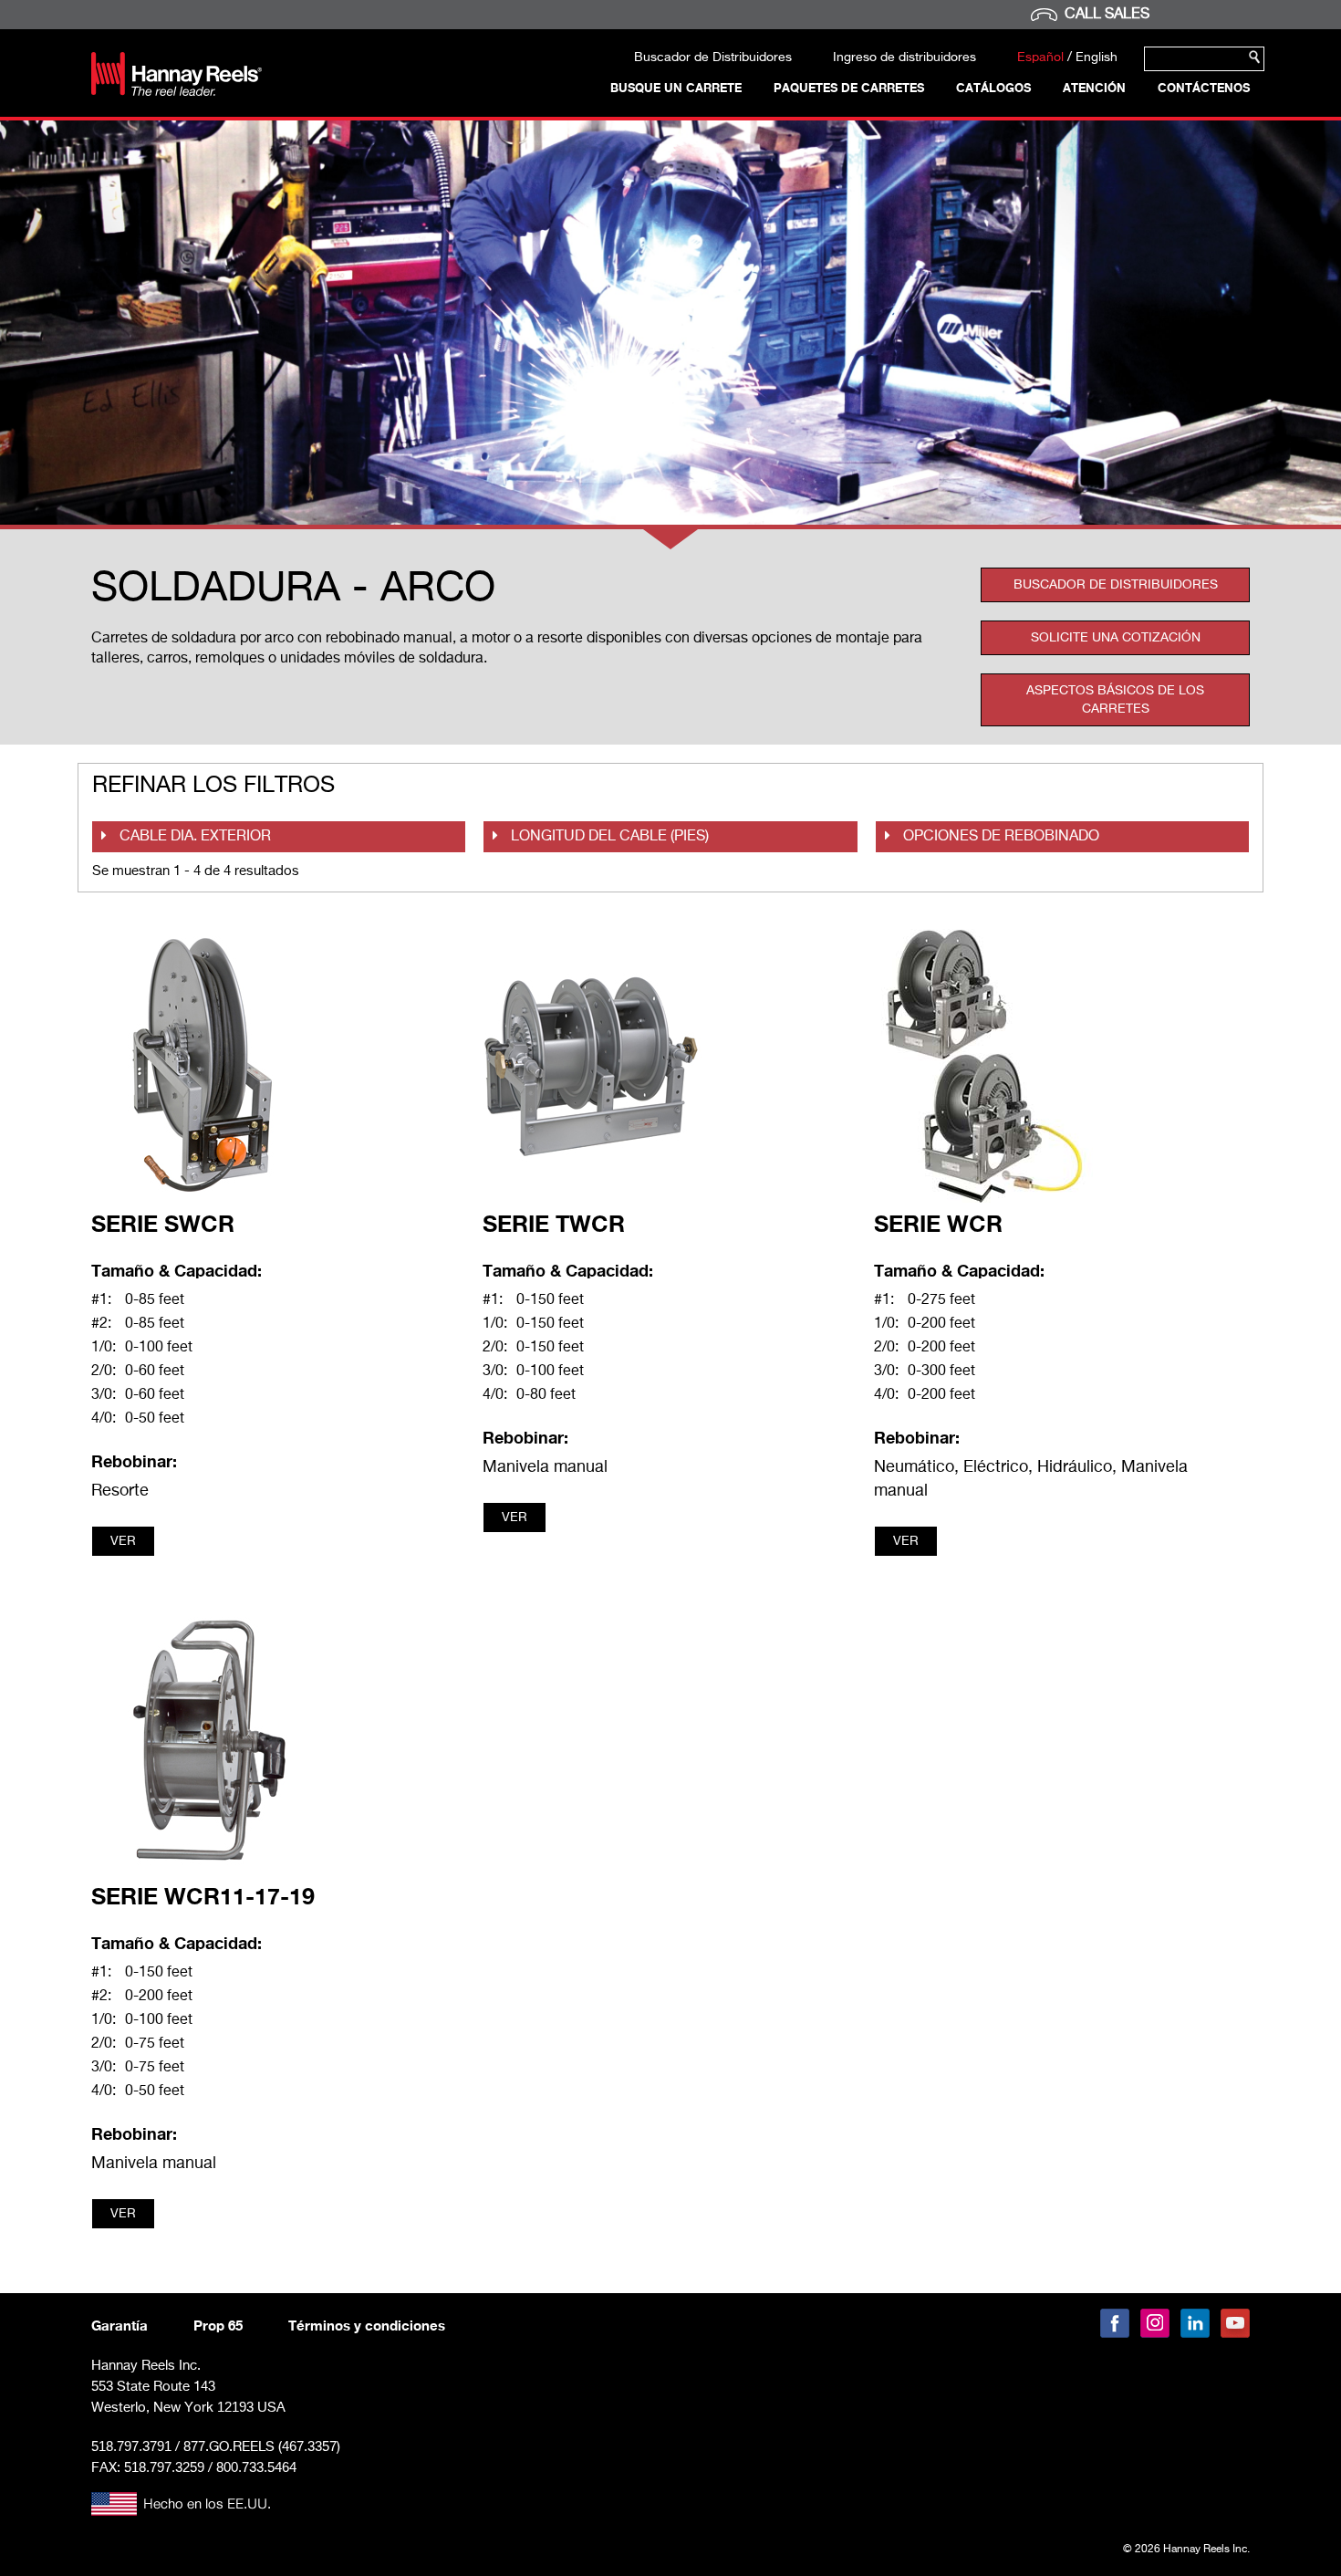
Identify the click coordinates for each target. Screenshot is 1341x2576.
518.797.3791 (131, 2446)
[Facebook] (1115, 2323)
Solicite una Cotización (1116, 638)
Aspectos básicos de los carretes (1115, 700)
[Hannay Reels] (177, 92)
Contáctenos (1204, 88)
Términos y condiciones (367, 2325)
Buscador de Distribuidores (713, 57)
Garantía (120, 2325)
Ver (123, 1541)
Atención (1094, 88)
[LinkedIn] (1195, 2323)
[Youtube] (1235, 2323)
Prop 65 (218, 2325)
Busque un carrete (676, 88)
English (1097, 57)
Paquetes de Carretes (849, 88)
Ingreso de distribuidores (904, 57)
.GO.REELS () (262, 2447)
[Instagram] (1155, 2323)
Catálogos (993, 88)
